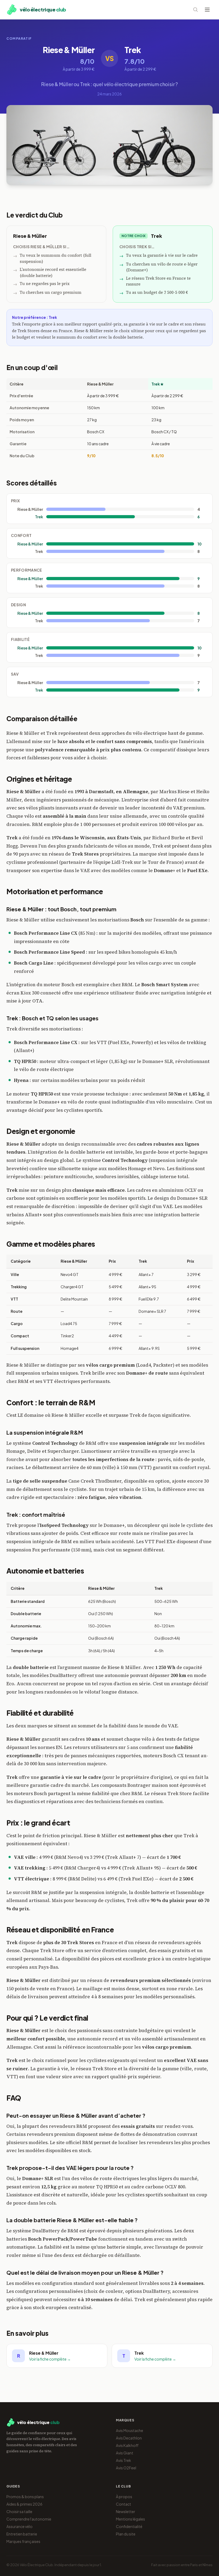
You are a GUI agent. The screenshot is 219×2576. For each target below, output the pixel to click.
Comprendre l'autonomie (29, 2519)
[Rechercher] (195, 10)
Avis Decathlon (129, 2438)
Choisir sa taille (19, 2511)
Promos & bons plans (25, 2497)
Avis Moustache (130, 2430)
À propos (124, 2497)
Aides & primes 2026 (24, 2504)
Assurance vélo (19, 2526)
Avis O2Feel (126, 2468)
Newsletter (126, 2511)
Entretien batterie (22, 2534)
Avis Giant (125, 2453)
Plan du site (126, 2534)
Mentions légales (130, 2519)
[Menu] (207, 10)
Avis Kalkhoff (127, 2445)
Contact (124, 2504)
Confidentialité (129, 2526)
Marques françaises (23, 2541)
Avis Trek (124, 2460)
